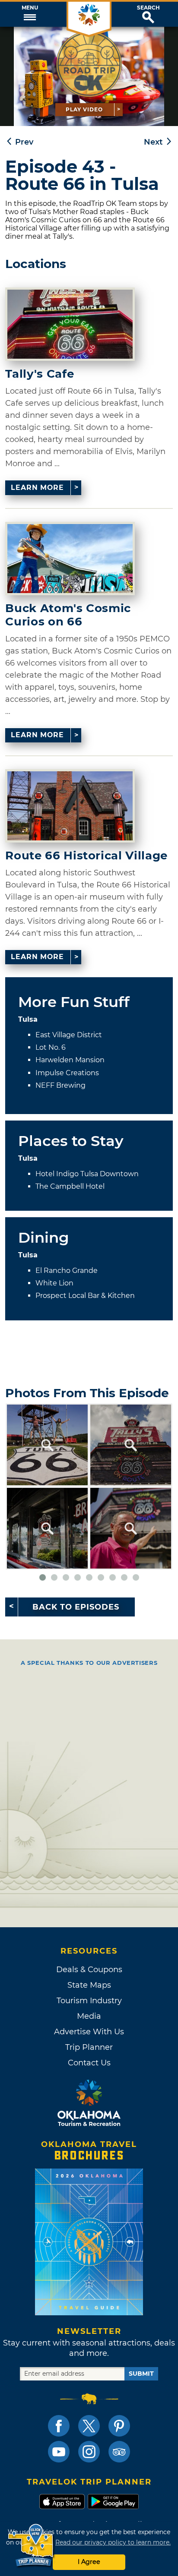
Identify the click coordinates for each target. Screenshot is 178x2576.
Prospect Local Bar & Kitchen (85, 1296)
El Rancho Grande (67, 1271)
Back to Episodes (76, 1607)
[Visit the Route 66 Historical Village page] (70, 806)
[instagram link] (89, 2452)
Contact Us (89, 2063)
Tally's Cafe (40, 374)
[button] (30, 14)
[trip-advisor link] (119, 2452)
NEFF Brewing (60, 1085)
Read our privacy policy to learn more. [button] (113, 2542)
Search (148, 8)
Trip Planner (89, 2047)
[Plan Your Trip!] (31, 2546)
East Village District (69, 1035)
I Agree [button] (89, 2562)
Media (89, 2016)
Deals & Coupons (89, 1970)
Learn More (37, 488)
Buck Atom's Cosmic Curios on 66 (68, 615)
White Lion (54, 1283)
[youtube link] (59, 2452)
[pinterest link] (119, 2426)
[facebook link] (59, 2426)
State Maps (89, 1985)
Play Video (84, 109)
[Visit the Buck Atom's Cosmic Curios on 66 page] (70, 559)
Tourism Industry (89, 2001)
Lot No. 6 (51, 1047)
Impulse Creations (67, 1073)
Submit (141, 2374)
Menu (30, 8)
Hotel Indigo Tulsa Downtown (87, 1174)
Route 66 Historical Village (86, 856)
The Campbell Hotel (70, 1186)
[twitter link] (89, 2426)
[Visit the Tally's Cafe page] (70, 324)
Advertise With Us (89, 2032)
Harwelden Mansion (70, 1060)
